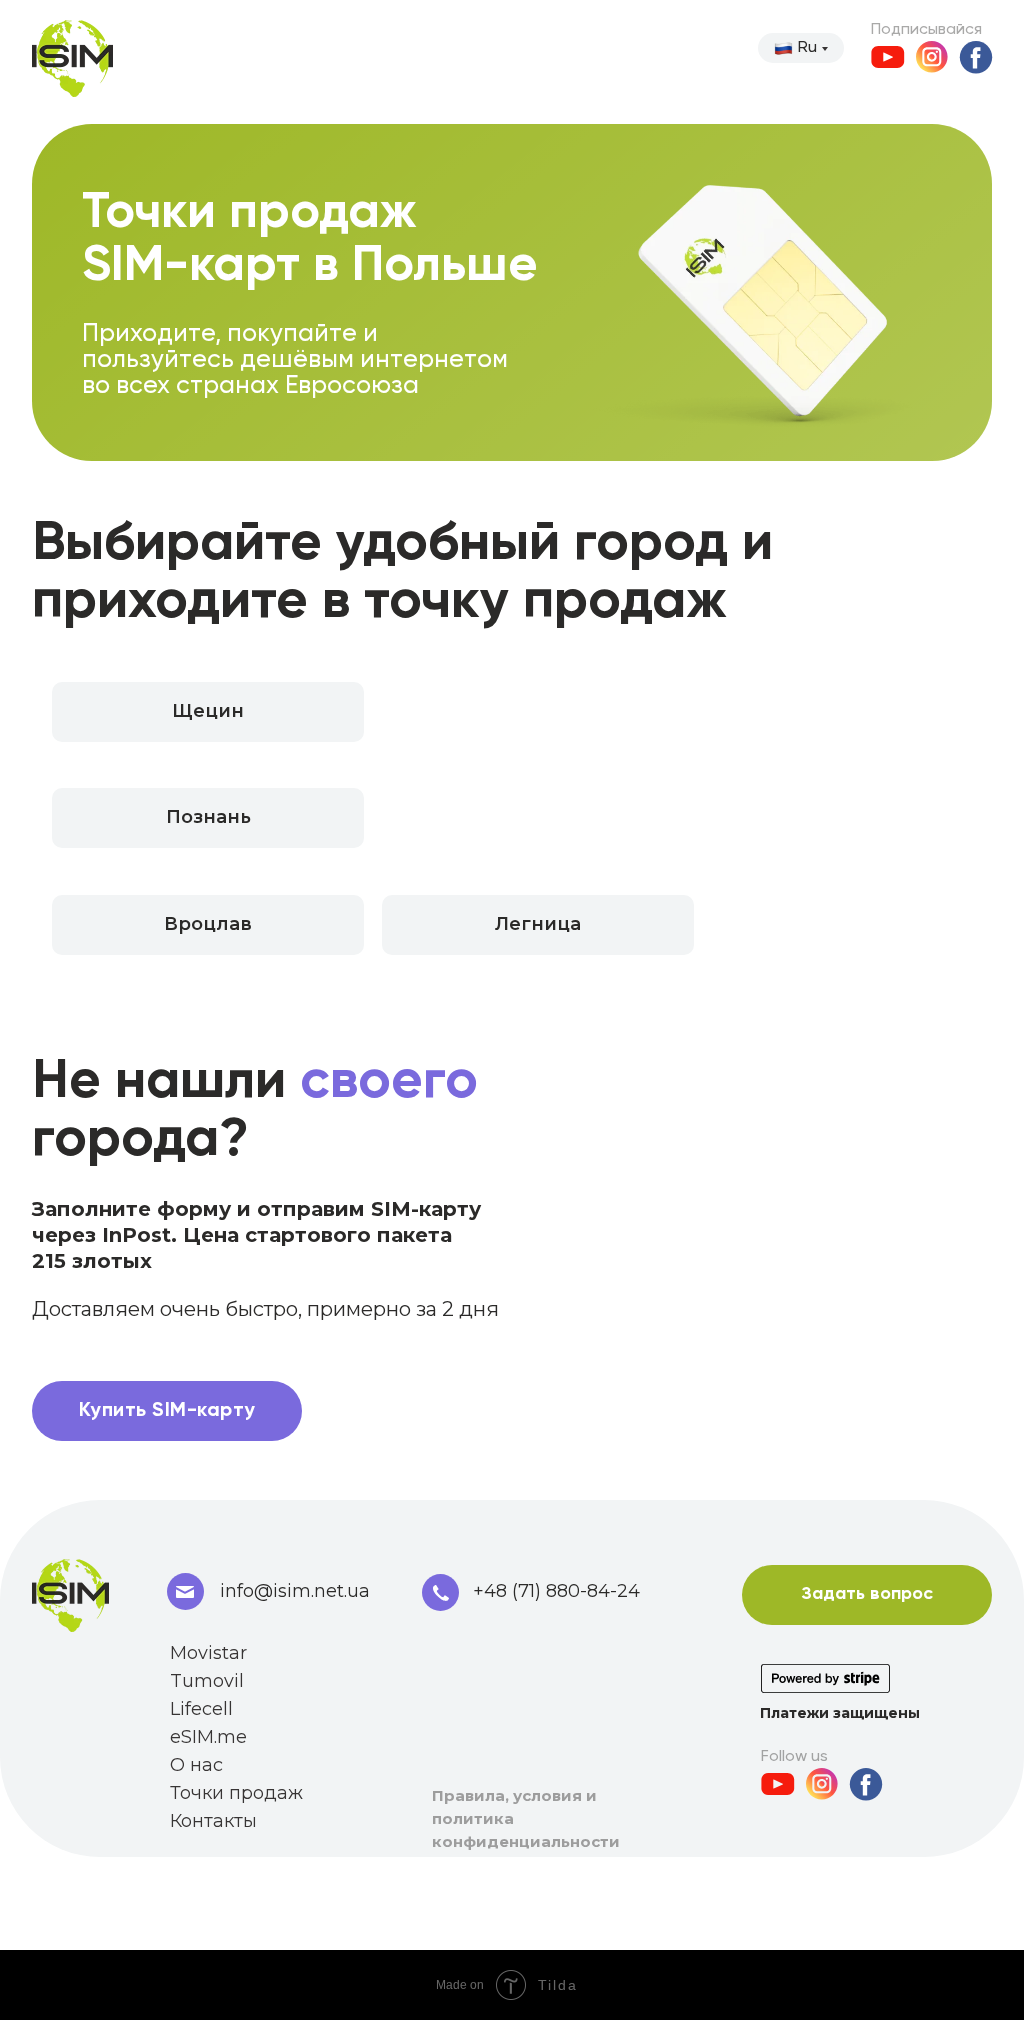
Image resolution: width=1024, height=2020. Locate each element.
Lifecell (201, 1709)
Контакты (213, 1821)
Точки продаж (236, 1793)
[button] (208, 925)
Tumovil (207, 1681)
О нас (196, 1765)
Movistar (208, 1653)
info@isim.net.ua (295, 1591)
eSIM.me (208, 1737)
